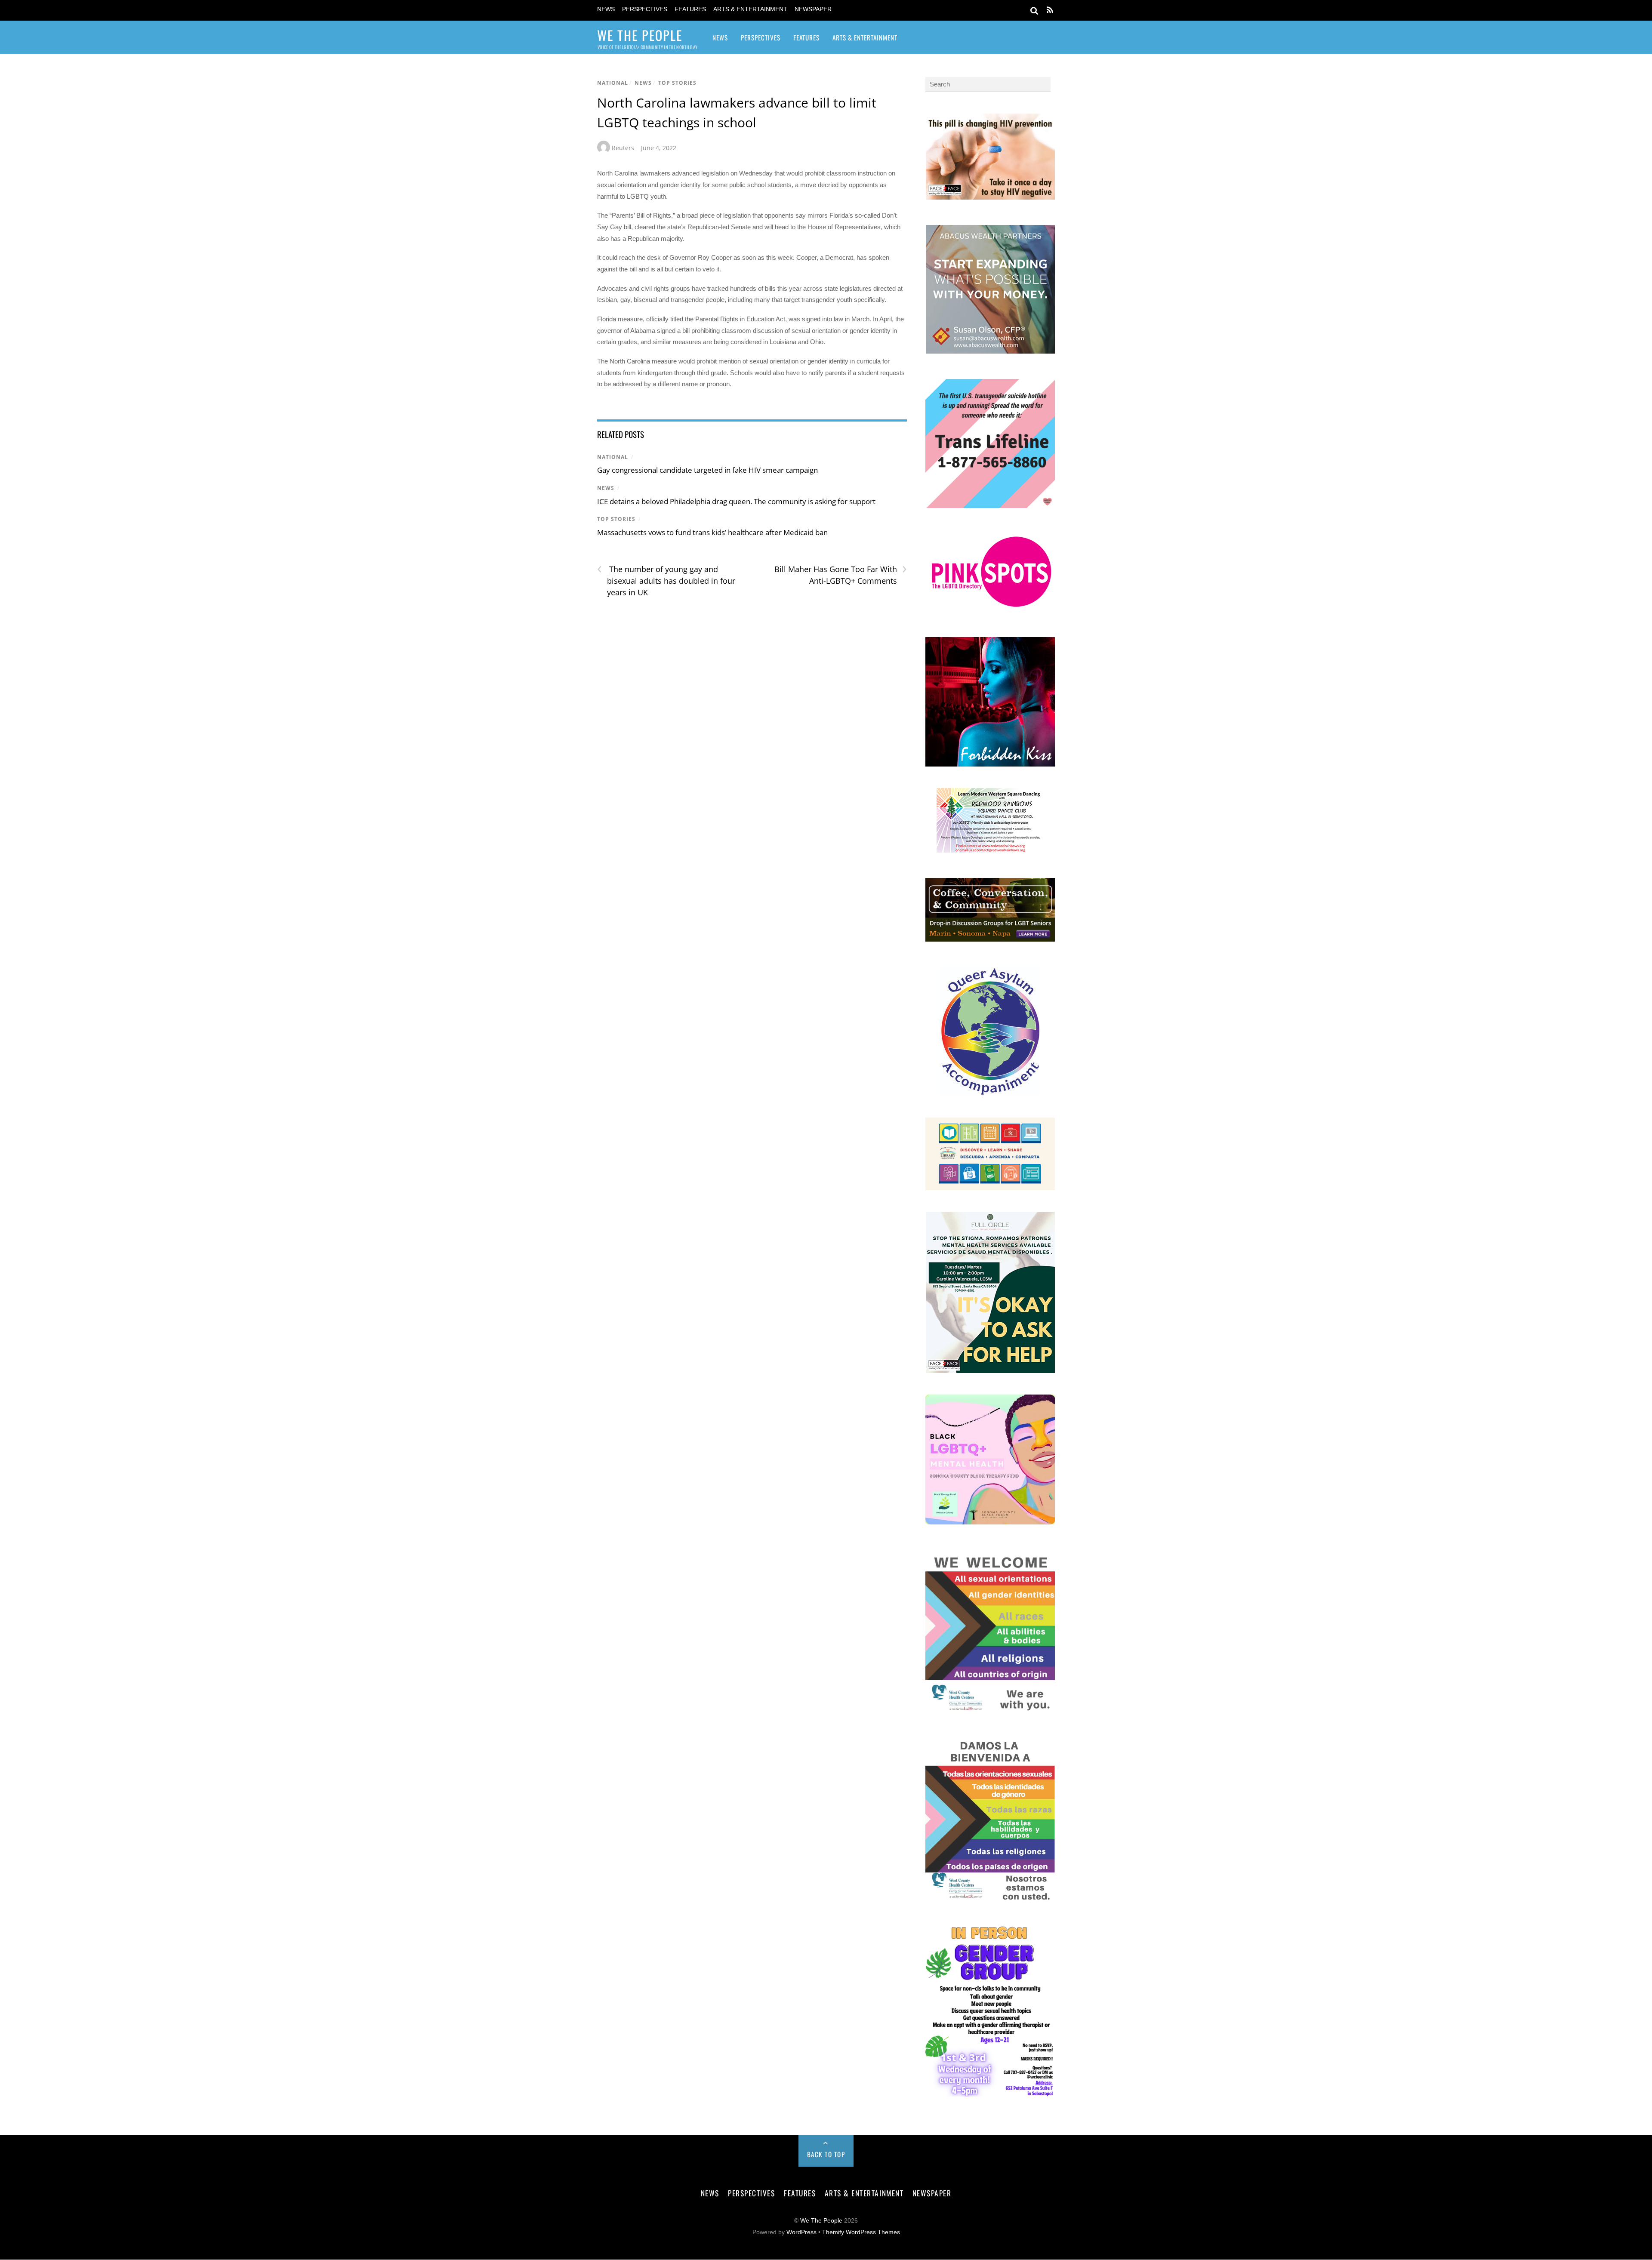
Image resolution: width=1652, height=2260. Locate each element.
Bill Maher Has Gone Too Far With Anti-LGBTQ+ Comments (840, 575)
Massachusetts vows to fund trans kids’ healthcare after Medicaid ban (712, 532)
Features (690, 9)
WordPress (801, 2232)
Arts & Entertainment (750, 9)
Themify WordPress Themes (861, 2232)
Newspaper (813, 9)
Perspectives (645, 9)
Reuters (623, 148)
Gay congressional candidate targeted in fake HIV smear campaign (707, 470)
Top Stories (677, 83)
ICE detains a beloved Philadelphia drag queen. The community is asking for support (736, 501)
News (606, 9)
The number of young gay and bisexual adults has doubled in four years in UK (666, 580)
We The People (821, 2221)
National (613, 83)
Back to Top (826, 2154)
